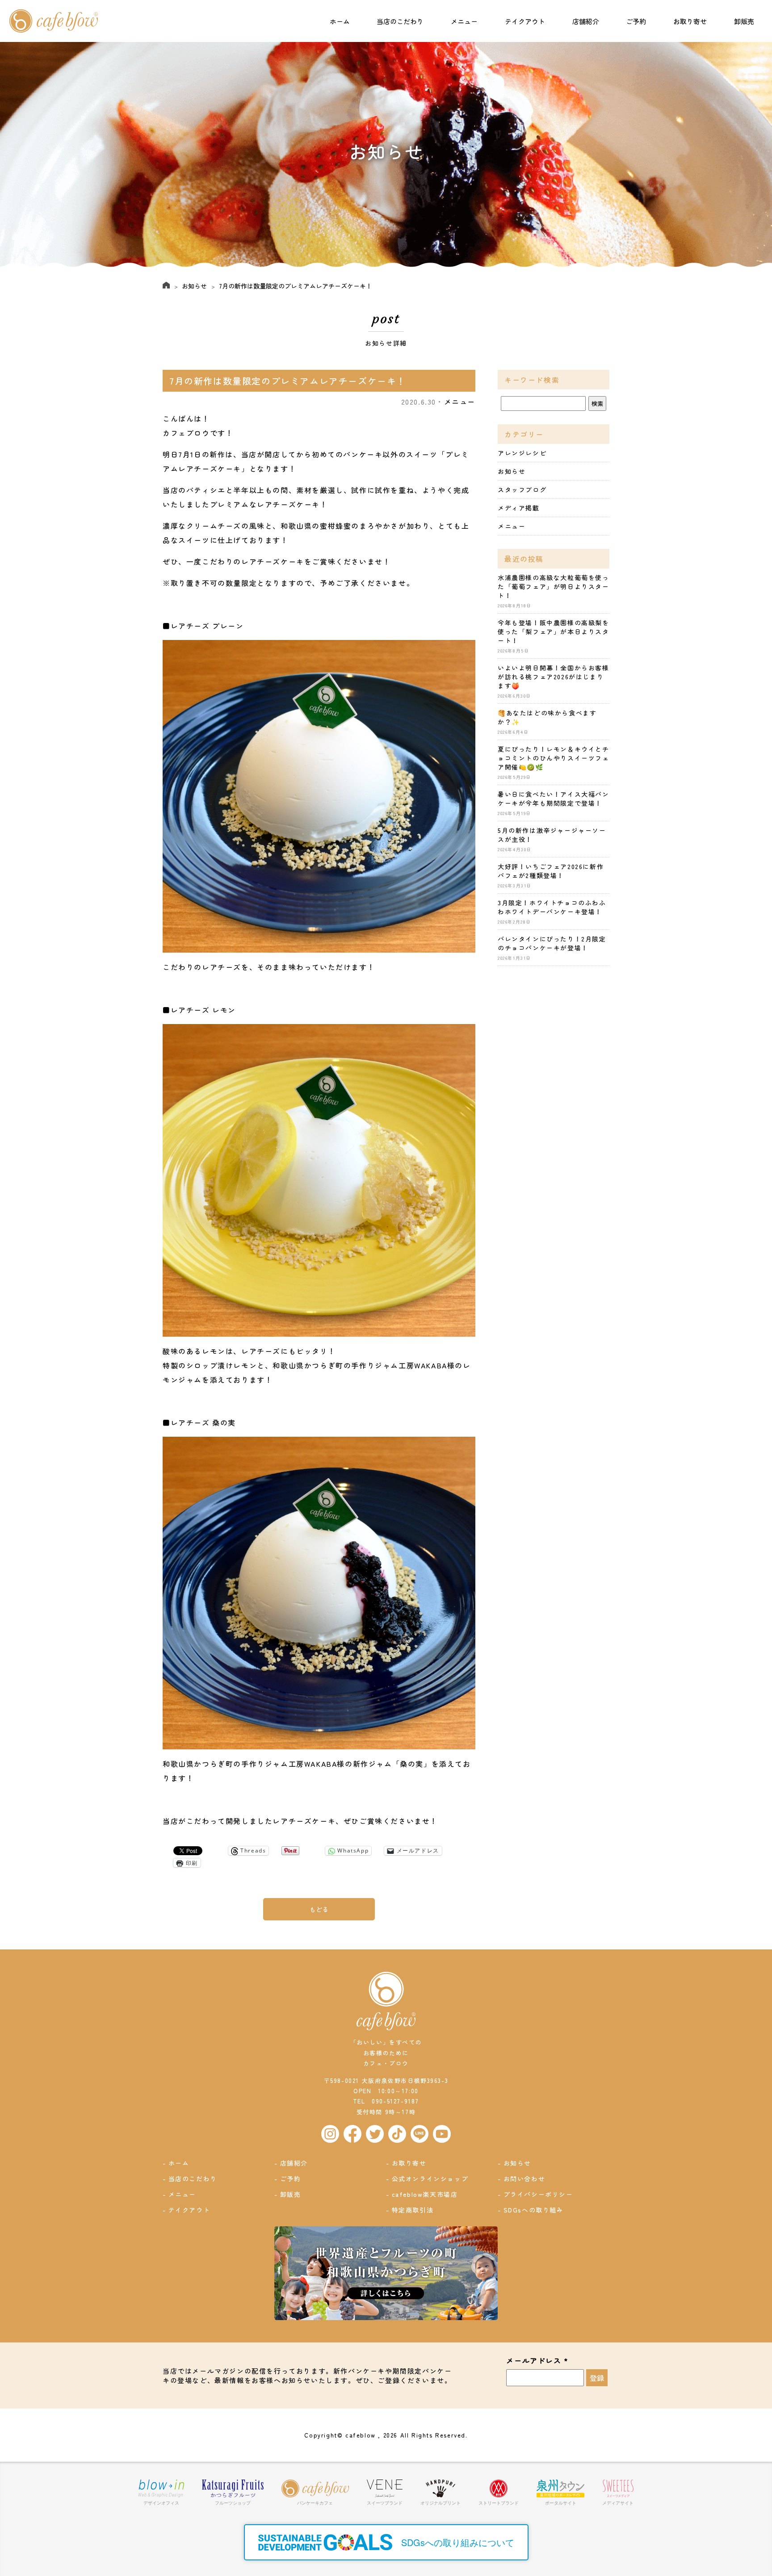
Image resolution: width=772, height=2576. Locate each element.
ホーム (340, 21)
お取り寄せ (690, 21)
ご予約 (636, 21)
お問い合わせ (524, 2179)
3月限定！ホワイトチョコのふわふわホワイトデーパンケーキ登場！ (552, 907)
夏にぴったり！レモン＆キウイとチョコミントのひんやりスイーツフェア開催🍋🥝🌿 (554, 758)
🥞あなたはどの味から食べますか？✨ (547, 717)
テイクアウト (525, 21)
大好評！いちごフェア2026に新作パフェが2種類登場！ (551, 871)
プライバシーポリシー (538, 2194)
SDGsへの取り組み (534, 2210)
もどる (319, 1909)
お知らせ (194, 286)
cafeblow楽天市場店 (425, 2194)
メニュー (464, 21)
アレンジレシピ (522, 453)
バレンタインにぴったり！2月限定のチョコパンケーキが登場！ (552, 943)
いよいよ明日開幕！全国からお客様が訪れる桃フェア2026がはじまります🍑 (554, 677)
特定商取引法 (413, 2210)
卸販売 (744, 21)
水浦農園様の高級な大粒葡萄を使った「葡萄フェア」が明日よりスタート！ (554, 586)
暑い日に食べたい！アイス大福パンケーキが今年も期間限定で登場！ (554, 799)
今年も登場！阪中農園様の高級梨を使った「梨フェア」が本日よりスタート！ (554, 631)
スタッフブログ (522, 489)
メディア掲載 (519, 508)
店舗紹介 (586, 21)
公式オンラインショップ (430, 2179)
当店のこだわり (400, 21)
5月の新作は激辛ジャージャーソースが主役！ (552, 835)
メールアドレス (537, 2361)
